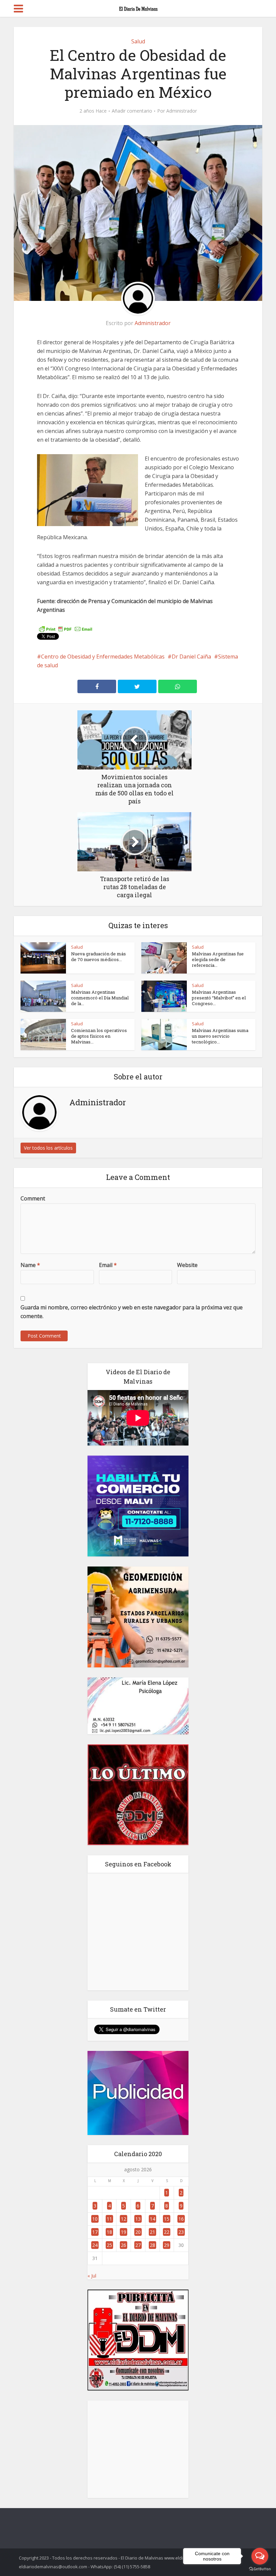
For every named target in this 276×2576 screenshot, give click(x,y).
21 (152, 2232)
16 (181, 2219)
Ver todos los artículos (48, 1148)
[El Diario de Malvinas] (138, 7)
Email (108, 1265)
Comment (33, 1198)
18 (109, 2232)
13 (138, 2219)
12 (124, 2219)
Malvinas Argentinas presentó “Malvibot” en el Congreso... (219, 998)
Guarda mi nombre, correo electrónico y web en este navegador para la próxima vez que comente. (132, 1312)
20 (138, 2232)
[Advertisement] (138, 2449)
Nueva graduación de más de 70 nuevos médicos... (98, 957)
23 (181, 2232)
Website (187, 1265)
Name (30, 1265)
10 (95, 2219)
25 (109, 2245)
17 (95, 2232)
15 (167, 2219)
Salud (138, 41)
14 (152, 2219)
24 (95, 2245)
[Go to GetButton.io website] (260, 2569)
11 (109, 2219)
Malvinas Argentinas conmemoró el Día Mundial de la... (100, 998)
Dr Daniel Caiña (191, 657)
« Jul (92, 2276)
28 (152, 2245)
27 (138, 2245)
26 (124, 2245)
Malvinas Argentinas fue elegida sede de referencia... (218, 959)
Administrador (182, 111)
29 (167, 2245)
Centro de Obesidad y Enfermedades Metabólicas (103, 657)
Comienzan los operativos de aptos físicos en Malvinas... (99, 1036)
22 (167, 2232)
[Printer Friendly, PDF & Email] (66, 629)
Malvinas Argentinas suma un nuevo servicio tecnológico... (220, 1036)
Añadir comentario (132, 111)
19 (124, 2232)
